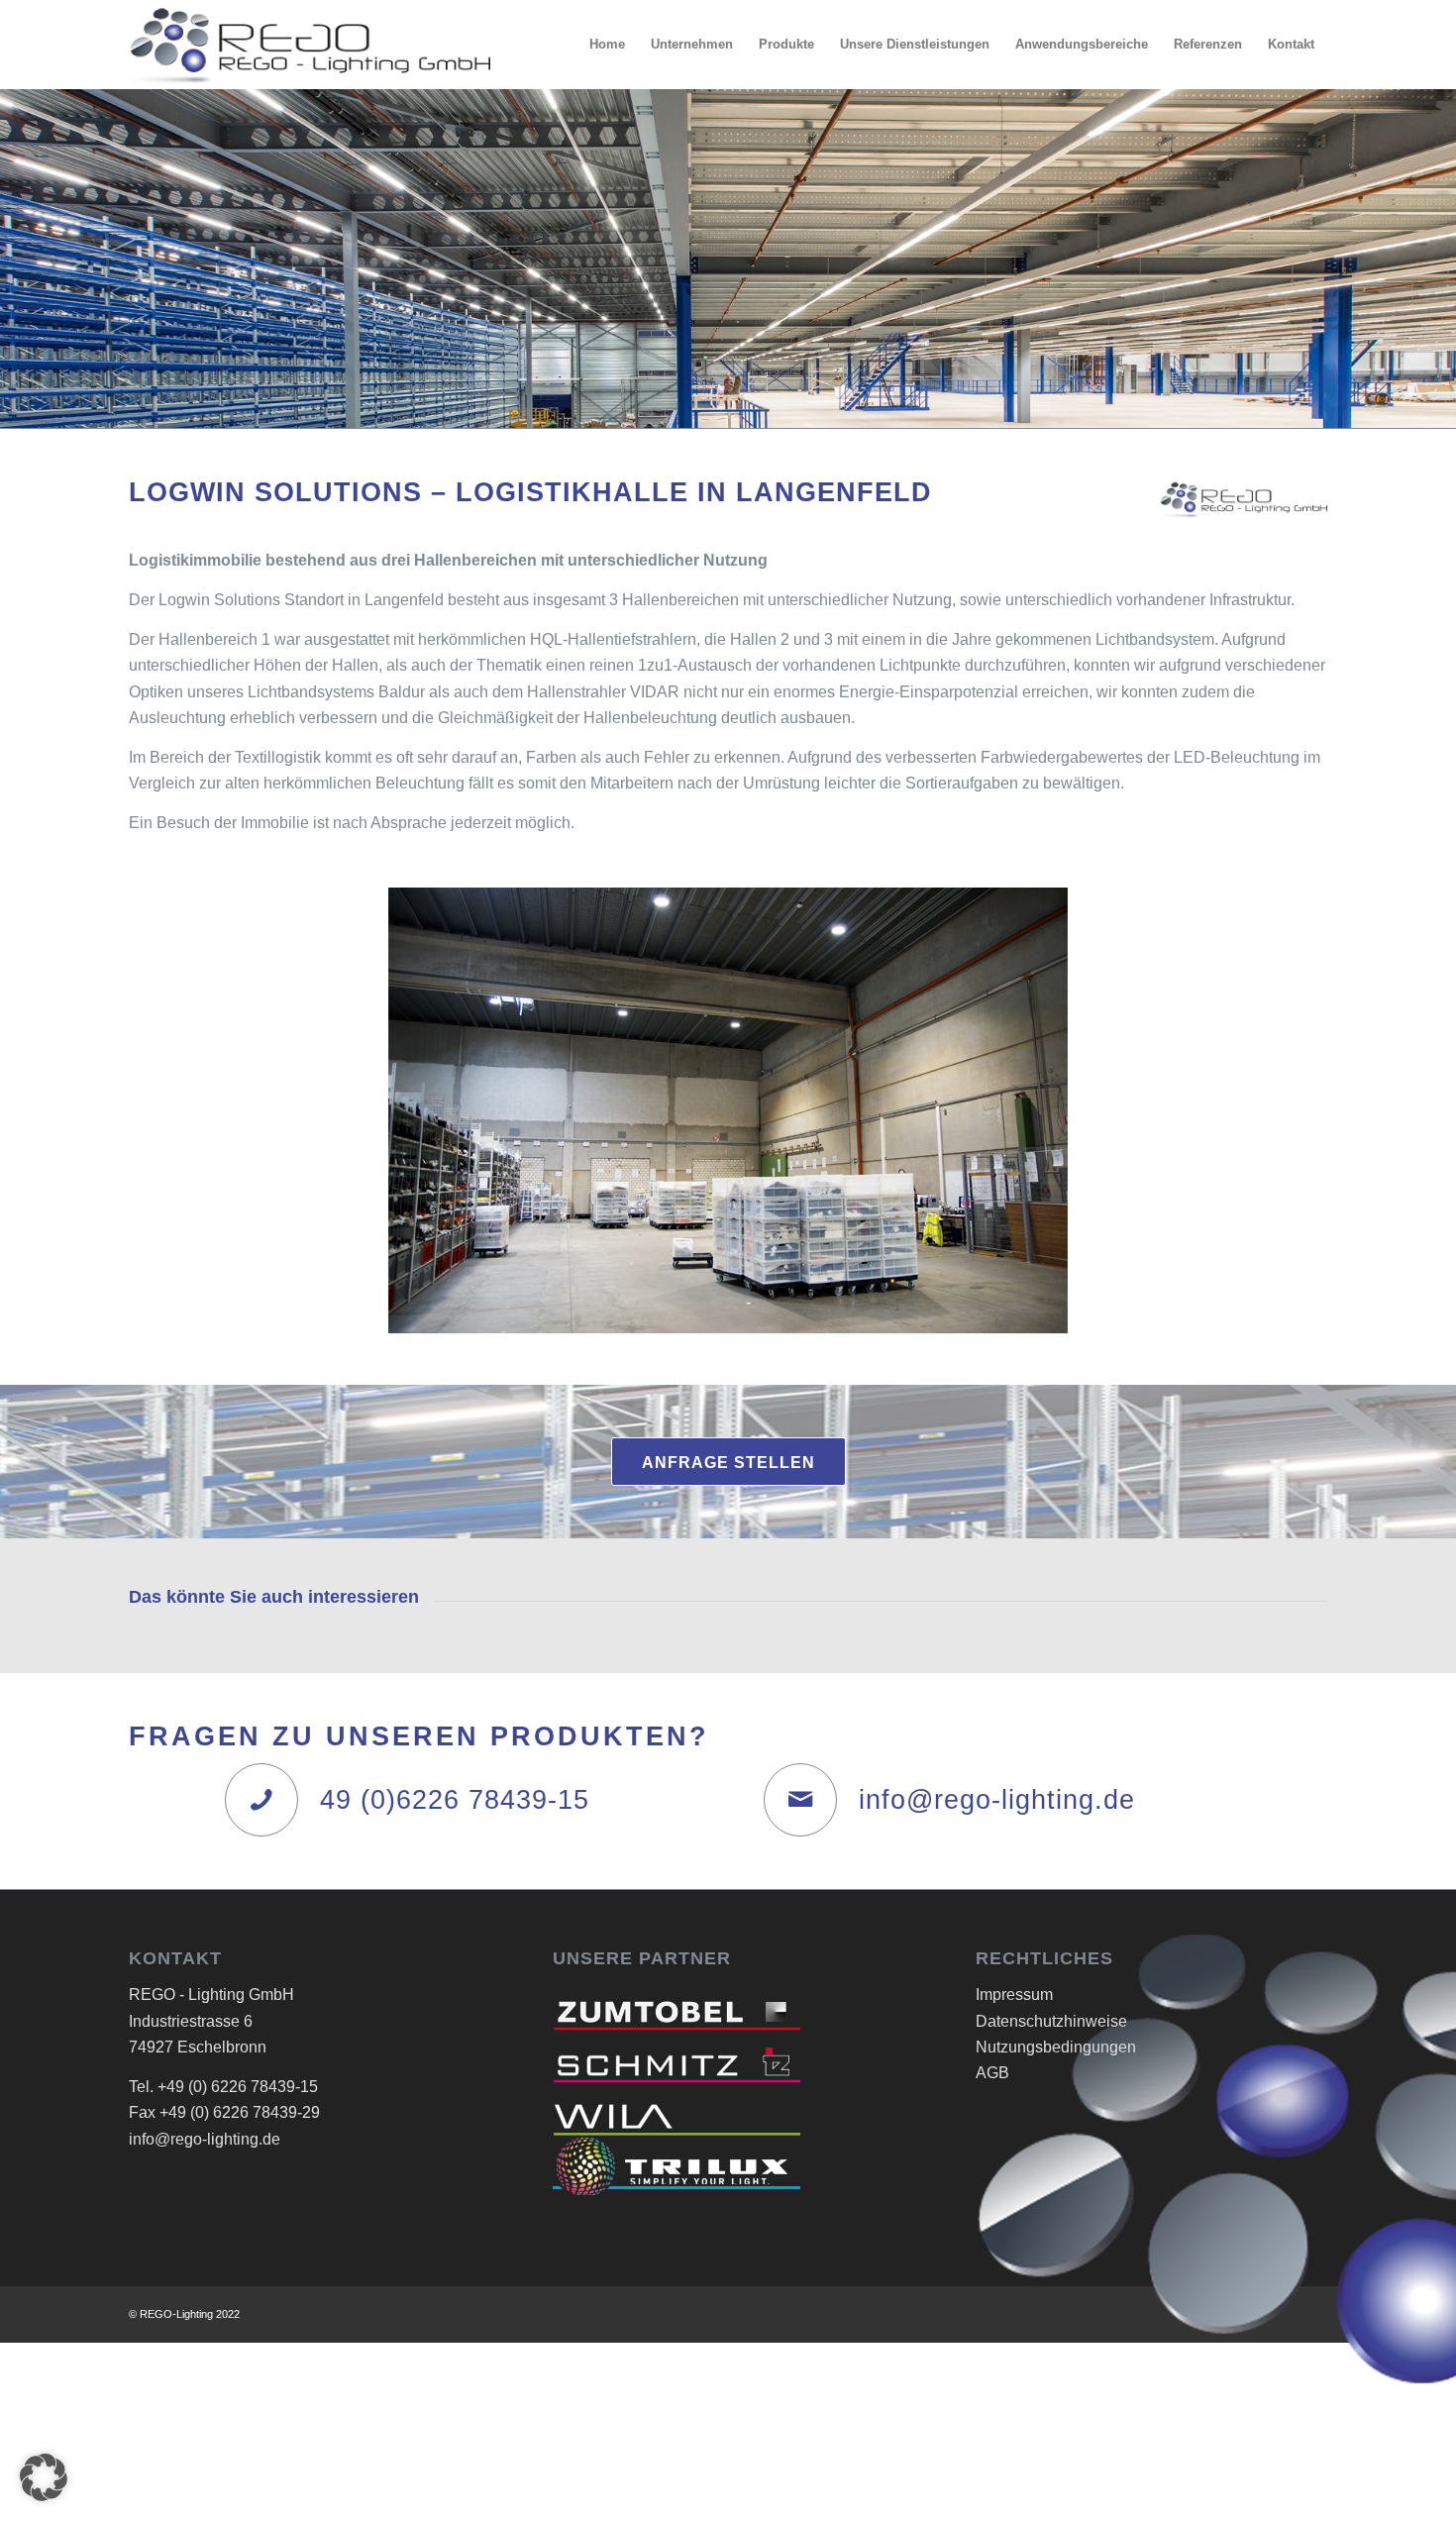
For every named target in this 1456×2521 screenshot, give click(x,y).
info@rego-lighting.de (997, 1800)
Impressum (1014, 1995)
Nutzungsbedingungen (1056, 2047)
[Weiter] (1283, 1110)
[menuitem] (607, 45)
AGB (992, 2073)
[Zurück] (173, 1110)
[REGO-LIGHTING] (310, 45)
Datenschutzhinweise (1051, 2021)
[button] (44, 2477)
